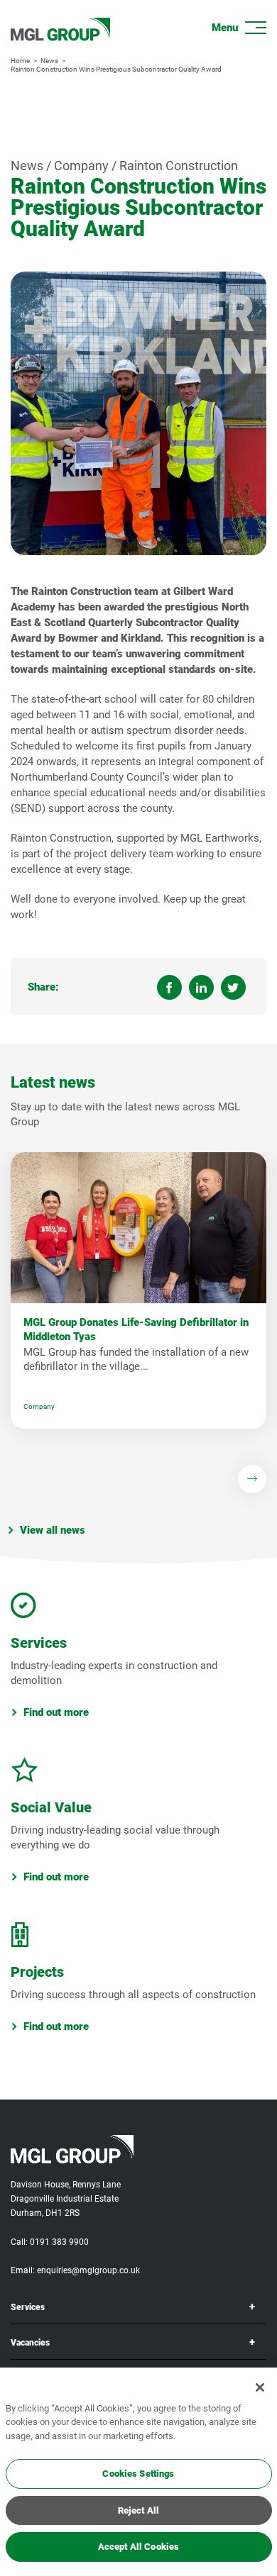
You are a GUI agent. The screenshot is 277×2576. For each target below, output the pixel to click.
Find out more (56, 1712)
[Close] (260, 2387)
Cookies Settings (138, 2474)
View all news (53, 1530)
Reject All (138, 2510)
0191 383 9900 (59, 2242)
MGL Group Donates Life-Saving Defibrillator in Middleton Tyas (136, 1329)
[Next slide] (252, 1479)
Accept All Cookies (138, 2547)
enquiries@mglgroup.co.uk (88, 2270)
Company (39, 1406)
